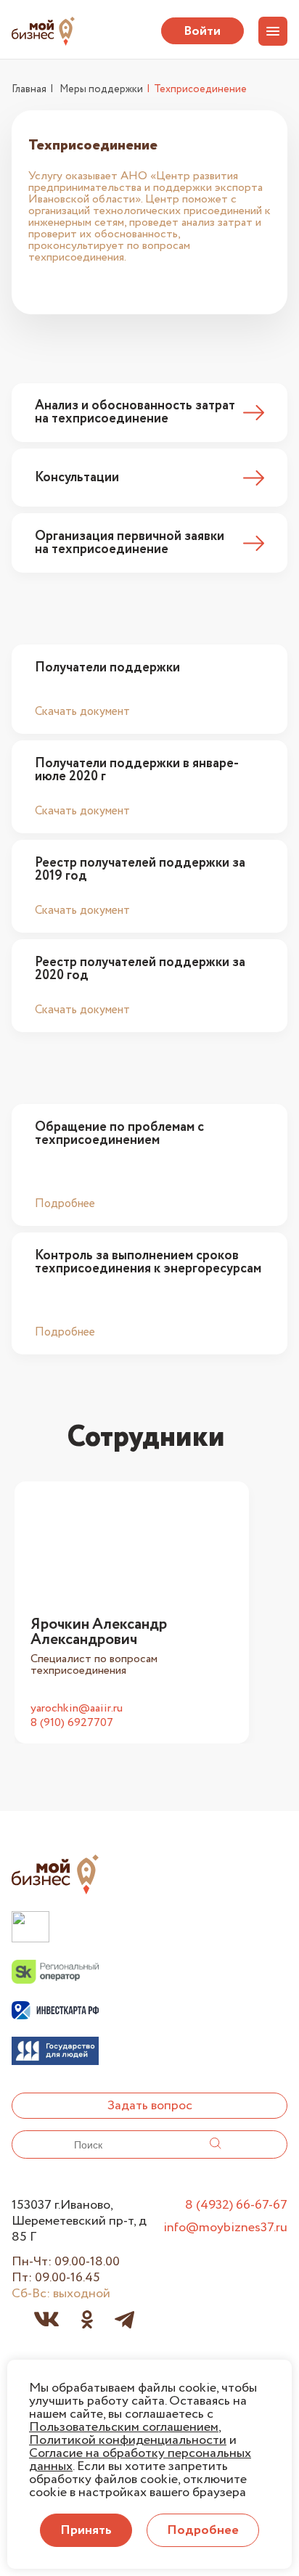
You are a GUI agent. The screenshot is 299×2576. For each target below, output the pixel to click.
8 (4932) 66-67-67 (236, 2205)
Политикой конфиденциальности (128, 2440)
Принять (86, 2530)
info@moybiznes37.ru (225, 2228)
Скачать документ (82, 711)
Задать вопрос (150, 2106)
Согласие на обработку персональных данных (140, 2460)
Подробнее (65, 1203)
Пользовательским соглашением (124, 2427)
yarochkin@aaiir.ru (77, 1709)
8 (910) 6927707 (72, 1723)
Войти (202, 31)
